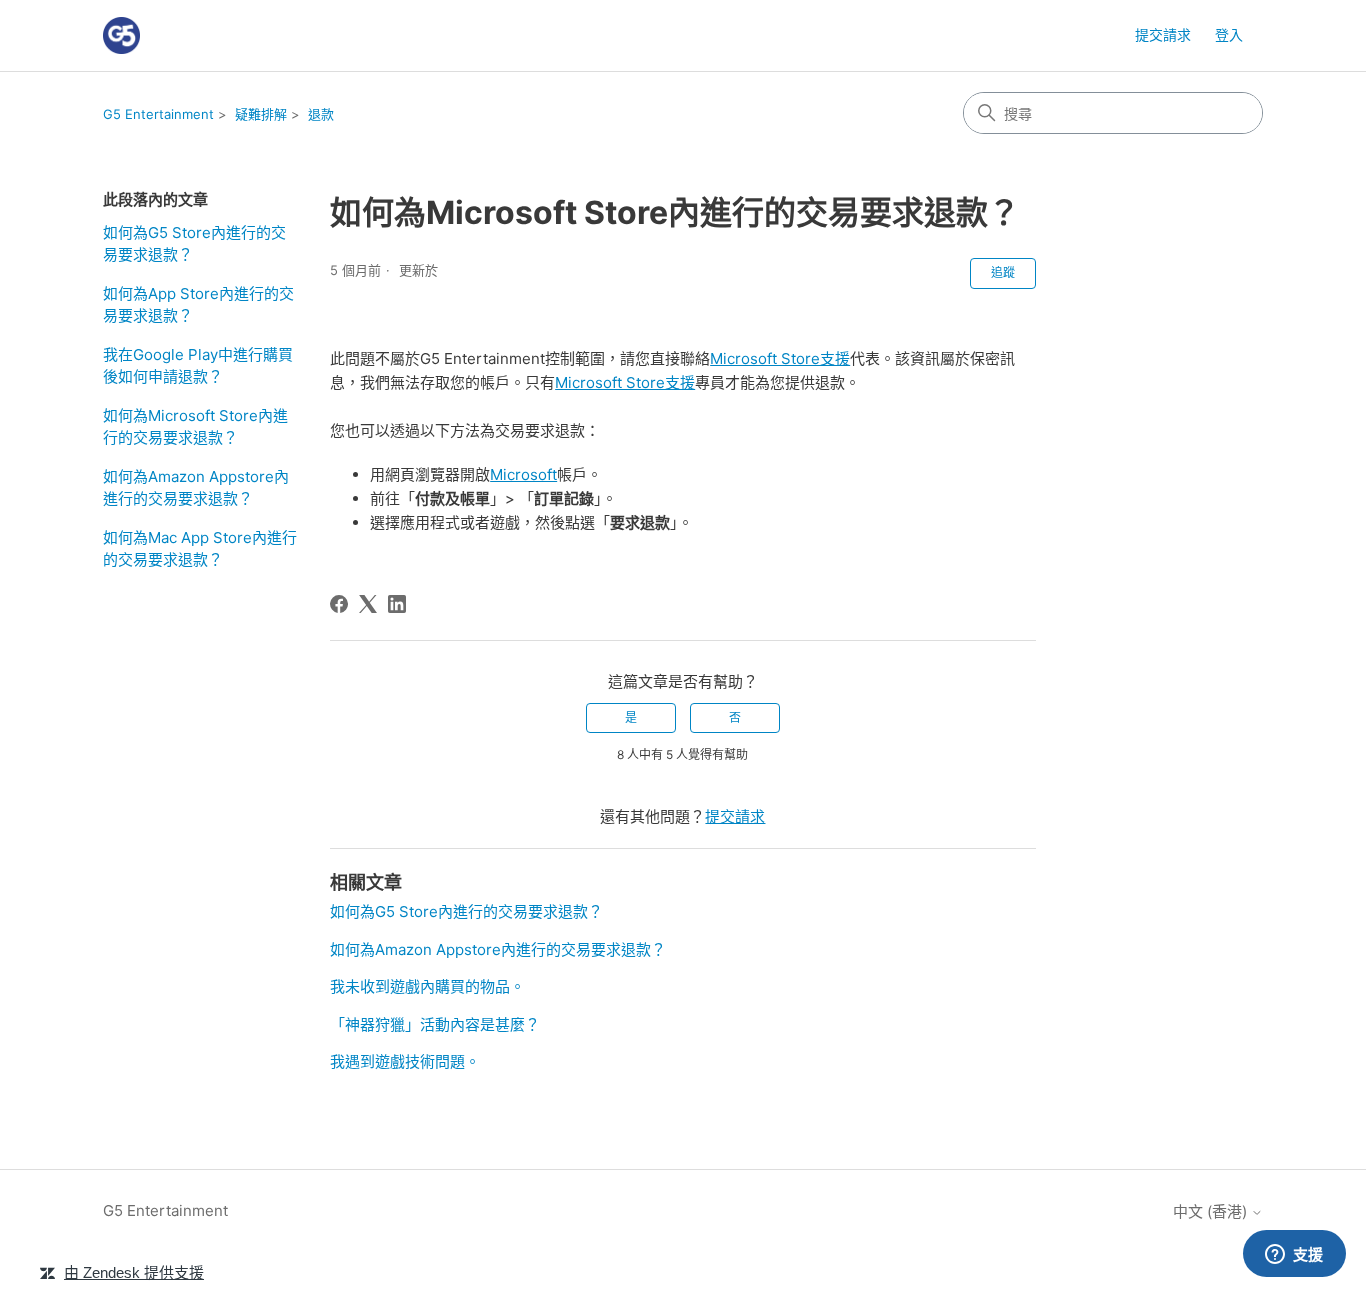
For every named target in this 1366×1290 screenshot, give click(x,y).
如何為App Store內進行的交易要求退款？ (198, 305)
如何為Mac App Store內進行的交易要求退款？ (200, 549)
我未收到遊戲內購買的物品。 (427, 986)
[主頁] (121, 35)
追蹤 (1003, 272)
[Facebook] (339, 604)
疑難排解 (261, 114)
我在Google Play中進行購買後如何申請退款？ (198, 366)
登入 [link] (1229, 34)
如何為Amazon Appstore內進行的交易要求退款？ (196, 488)
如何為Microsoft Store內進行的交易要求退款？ (195, 427)
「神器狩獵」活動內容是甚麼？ (435, 1024)
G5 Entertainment (158, 114)
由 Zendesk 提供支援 (134, 1272)
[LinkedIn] (397, 604)
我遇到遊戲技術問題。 (405, 1061)
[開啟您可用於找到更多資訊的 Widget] (1294, 1255)
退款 (321, 114)
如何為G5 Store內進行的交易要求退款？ (194, 244)
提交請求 (1163, 34)
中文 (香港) (1212, 1211)
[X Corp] (368, 604)
